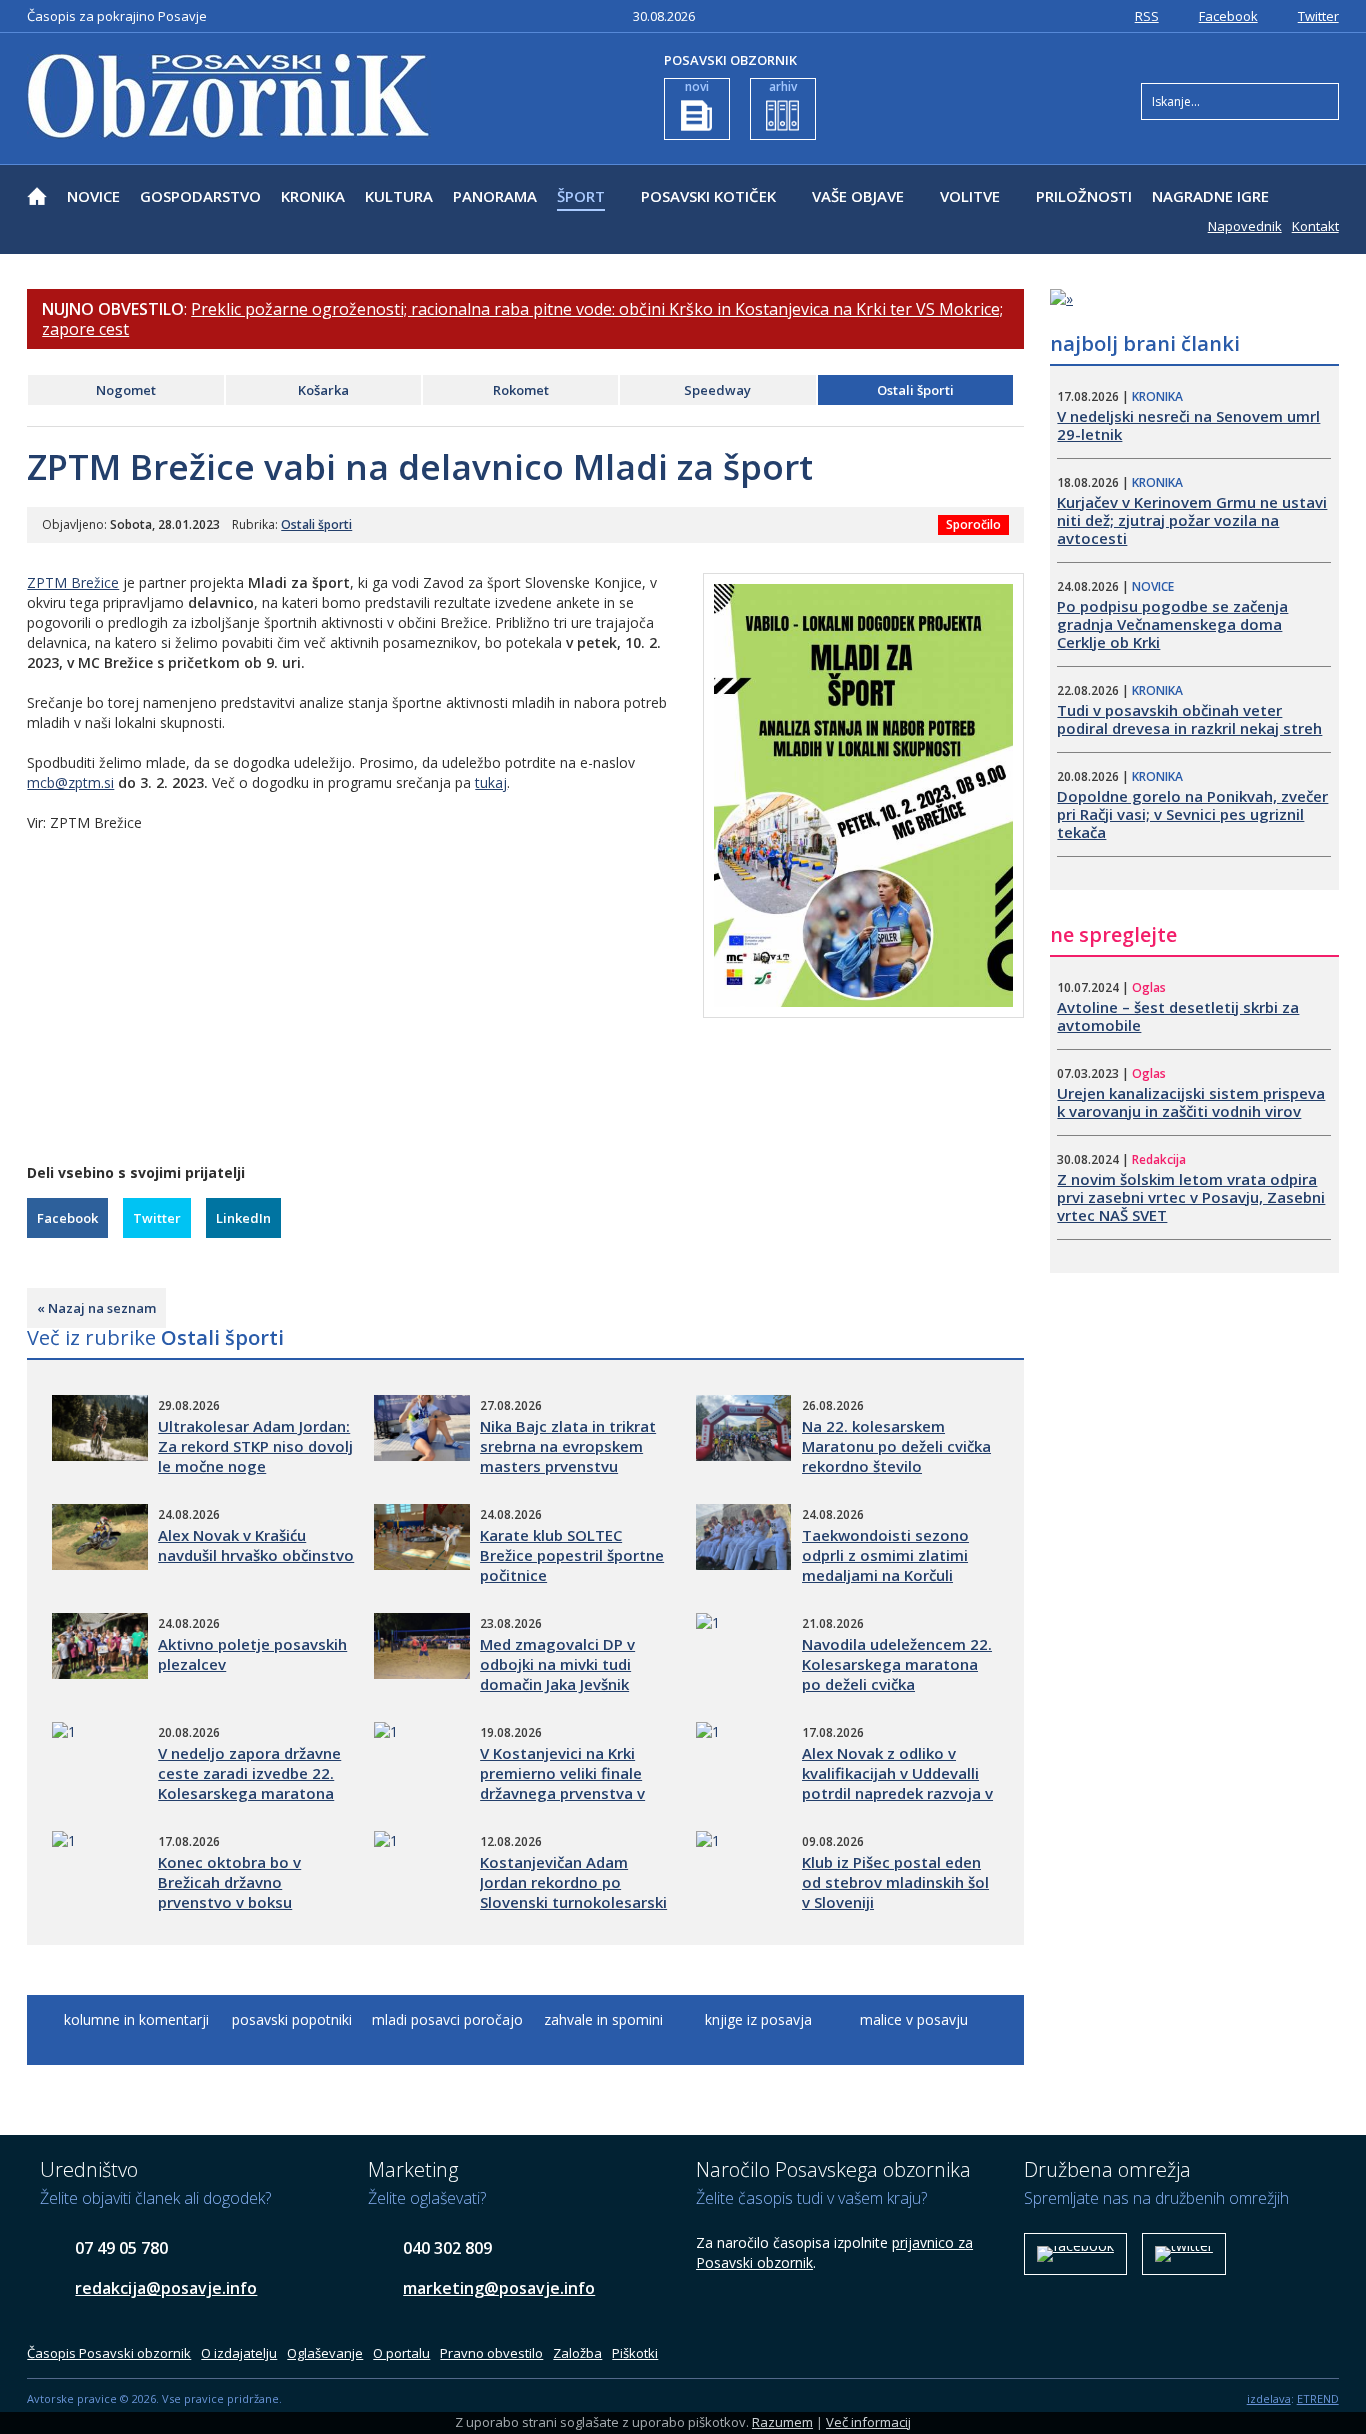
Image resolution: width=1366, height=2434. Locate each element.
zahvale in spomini (603, 2019)
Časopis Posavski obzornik (109, 2353)
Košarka (323, 390)
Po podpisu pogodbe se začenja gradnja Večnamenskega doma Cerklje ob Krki (1172, 624)
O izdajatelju (239, 2353)
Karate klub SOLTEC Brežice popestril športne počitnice (572, 1555)
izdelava (1269, 2398)
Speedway (717, 390)
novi (697, 86)
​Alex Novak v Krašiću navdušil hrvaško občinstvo (256, 1545)
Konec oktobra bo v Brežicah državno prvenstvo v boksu (229, 1882)
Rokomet (521, 390)
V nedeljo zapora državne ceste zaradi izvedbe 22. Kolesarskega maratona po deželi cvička (249, 1783)
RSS (1147, 16)
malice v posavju (914, 2019)
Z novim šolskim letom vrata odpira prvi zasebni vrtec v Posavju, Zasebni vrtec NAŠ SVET (1191, 1197)
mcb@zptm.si (70, 782)
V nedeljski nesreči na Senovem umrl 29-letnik (1188, 425)
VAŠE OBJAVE (858, 196)
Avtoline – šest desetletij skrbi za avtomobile (1178, 1016)
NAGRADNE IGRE (1210, 196)
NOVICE (93, 196)
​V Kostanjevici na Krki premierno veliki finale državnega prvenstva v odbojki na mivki (562, 1783)
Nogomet (126, 390)
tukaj (491, 782)
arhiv (783, 86)
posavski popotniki (292, 2019)
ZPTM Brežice (73, 582)
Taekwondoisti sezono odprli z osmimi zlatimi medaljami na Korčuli (885, 1555)
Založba (577, 2353)
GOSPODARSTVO (200, 196)
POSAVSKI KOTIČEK (708, 196)
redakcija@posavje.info (166, 2288)
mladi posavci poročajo (447, 2019)
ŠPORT (581, 196)
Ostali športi (915, 390)
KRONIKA (313, 196)
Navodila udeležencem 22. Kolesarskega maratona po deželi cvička (897, 1664)
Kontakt (1315, 226)
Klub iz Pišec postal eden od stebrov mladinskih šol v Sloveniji (895, 1882)
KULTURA (399, 196)
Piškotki (635, 2353)
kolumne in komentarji (136, 2019)
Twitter (1318, 16)
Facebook (1228, 16)
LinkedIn (243, 1218)
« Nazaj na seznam (96, 1308)
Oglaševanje (325, 2353)
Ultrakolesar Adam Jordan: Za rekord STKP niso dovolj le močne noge (255, 1446)
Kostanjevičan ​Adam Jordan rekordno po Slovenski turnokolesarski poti (573, 1892)
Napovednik (1245, 226)
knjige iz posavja (758, 2019)
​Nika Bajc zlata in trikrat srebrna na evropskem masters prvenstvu (568, 1446)
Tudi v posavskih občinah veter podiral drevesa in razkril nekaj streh (1189, 719)
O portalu (401, 2353)
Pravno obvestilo (491, 2353)
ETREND (1318, 2398)
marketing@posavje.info (499, 2288)
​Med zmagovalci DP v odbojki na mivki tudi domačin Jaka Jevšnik (557, 1664)
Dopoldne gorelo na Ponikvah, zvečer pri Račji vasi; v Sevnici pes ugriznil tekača (1192, 814)
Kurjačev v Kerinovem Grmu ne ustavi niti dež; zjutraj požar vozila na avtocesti (1192, 520)
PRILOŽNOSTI (1084, 196)
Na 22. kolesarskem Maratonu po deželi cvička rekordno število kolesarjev (896, 1456)
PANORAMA (495, 196)
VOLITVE (970, 196)
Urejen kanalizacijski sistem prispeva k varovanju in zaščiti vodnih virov (1191, 1102)
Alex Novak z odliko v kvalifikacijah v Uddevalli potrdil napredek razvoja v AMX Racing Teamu (897, 1783)
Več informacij (868, 2422)
